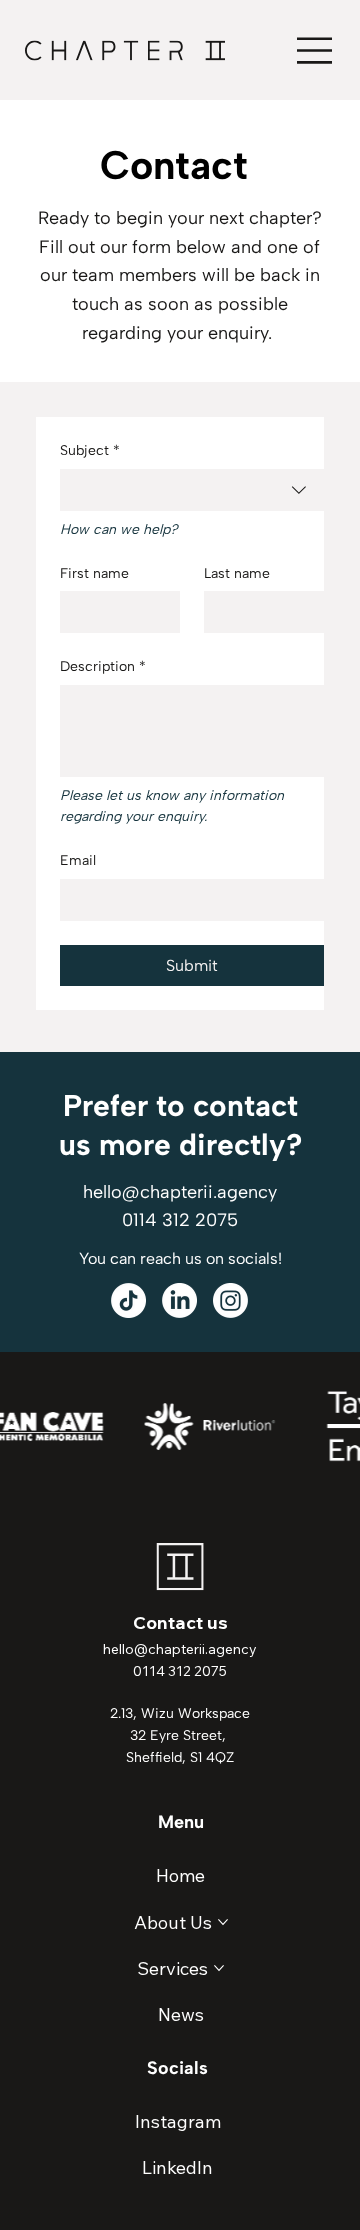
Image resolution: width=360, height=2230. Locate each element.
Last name (237, 573)
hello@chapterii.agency (180, 1192)
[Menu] (315, 50)
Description (103, 666)
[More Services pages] (219, 1968)
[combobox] (192, 490)
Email (78, 860)
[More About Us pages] (223, 1922)
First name (94, 573)
